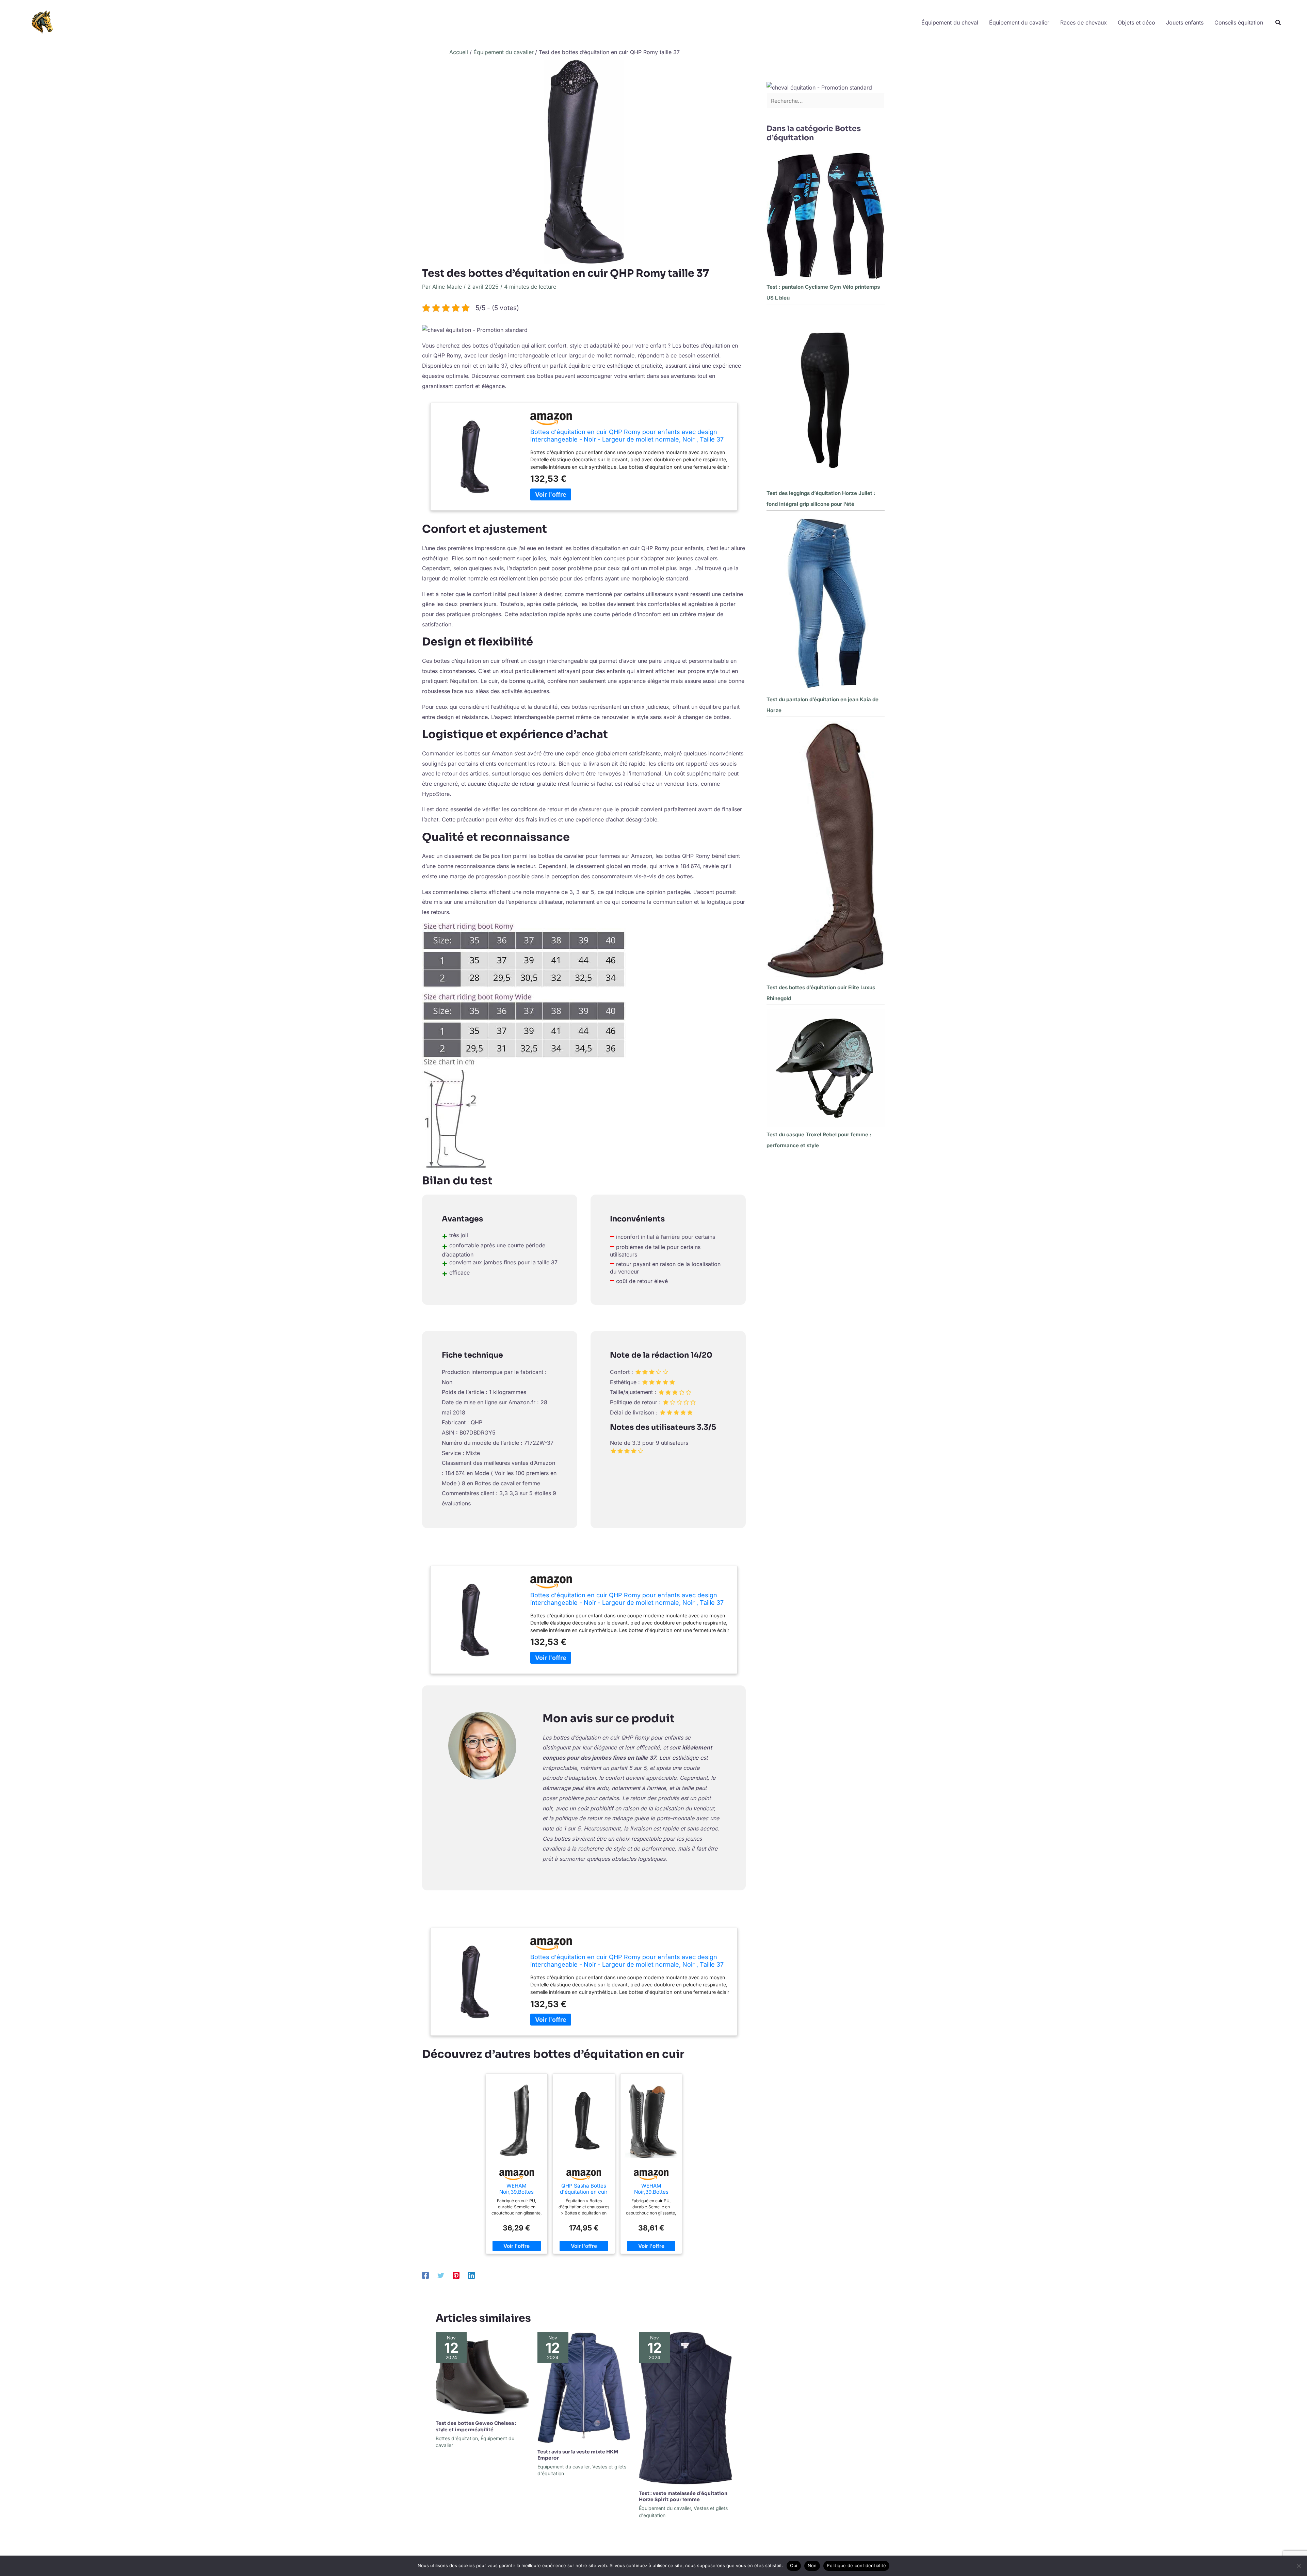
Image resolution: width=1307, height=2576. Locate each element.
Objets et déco (1136, 22)
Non (812, 2565)
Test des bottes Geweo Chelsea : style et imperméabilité (476, 2426)
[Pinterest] (456, 2275)
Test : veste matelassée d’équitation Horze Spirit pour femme (683, 2496)
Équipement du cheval (950, 22)
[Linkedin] (471, 2275)
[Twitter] (441, 2275)
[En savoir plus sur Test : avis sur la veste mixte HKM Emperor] (584, 2387)
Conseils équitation (1239, 22)
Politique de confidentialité (856, 2565)
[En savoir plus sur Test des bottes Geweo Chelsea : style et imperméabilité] (482, 2373)
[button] (1278, 23)
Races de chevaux (1084, 22)
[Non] (1298, 2566)
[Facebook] (425, 2275)
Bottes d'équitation (457, 2438)
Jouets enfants (1185, 22)
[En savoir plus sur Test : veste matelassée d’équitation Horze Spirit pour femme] (685, 2408)
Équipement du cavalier (1019, 22)
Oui (794, 2565)
